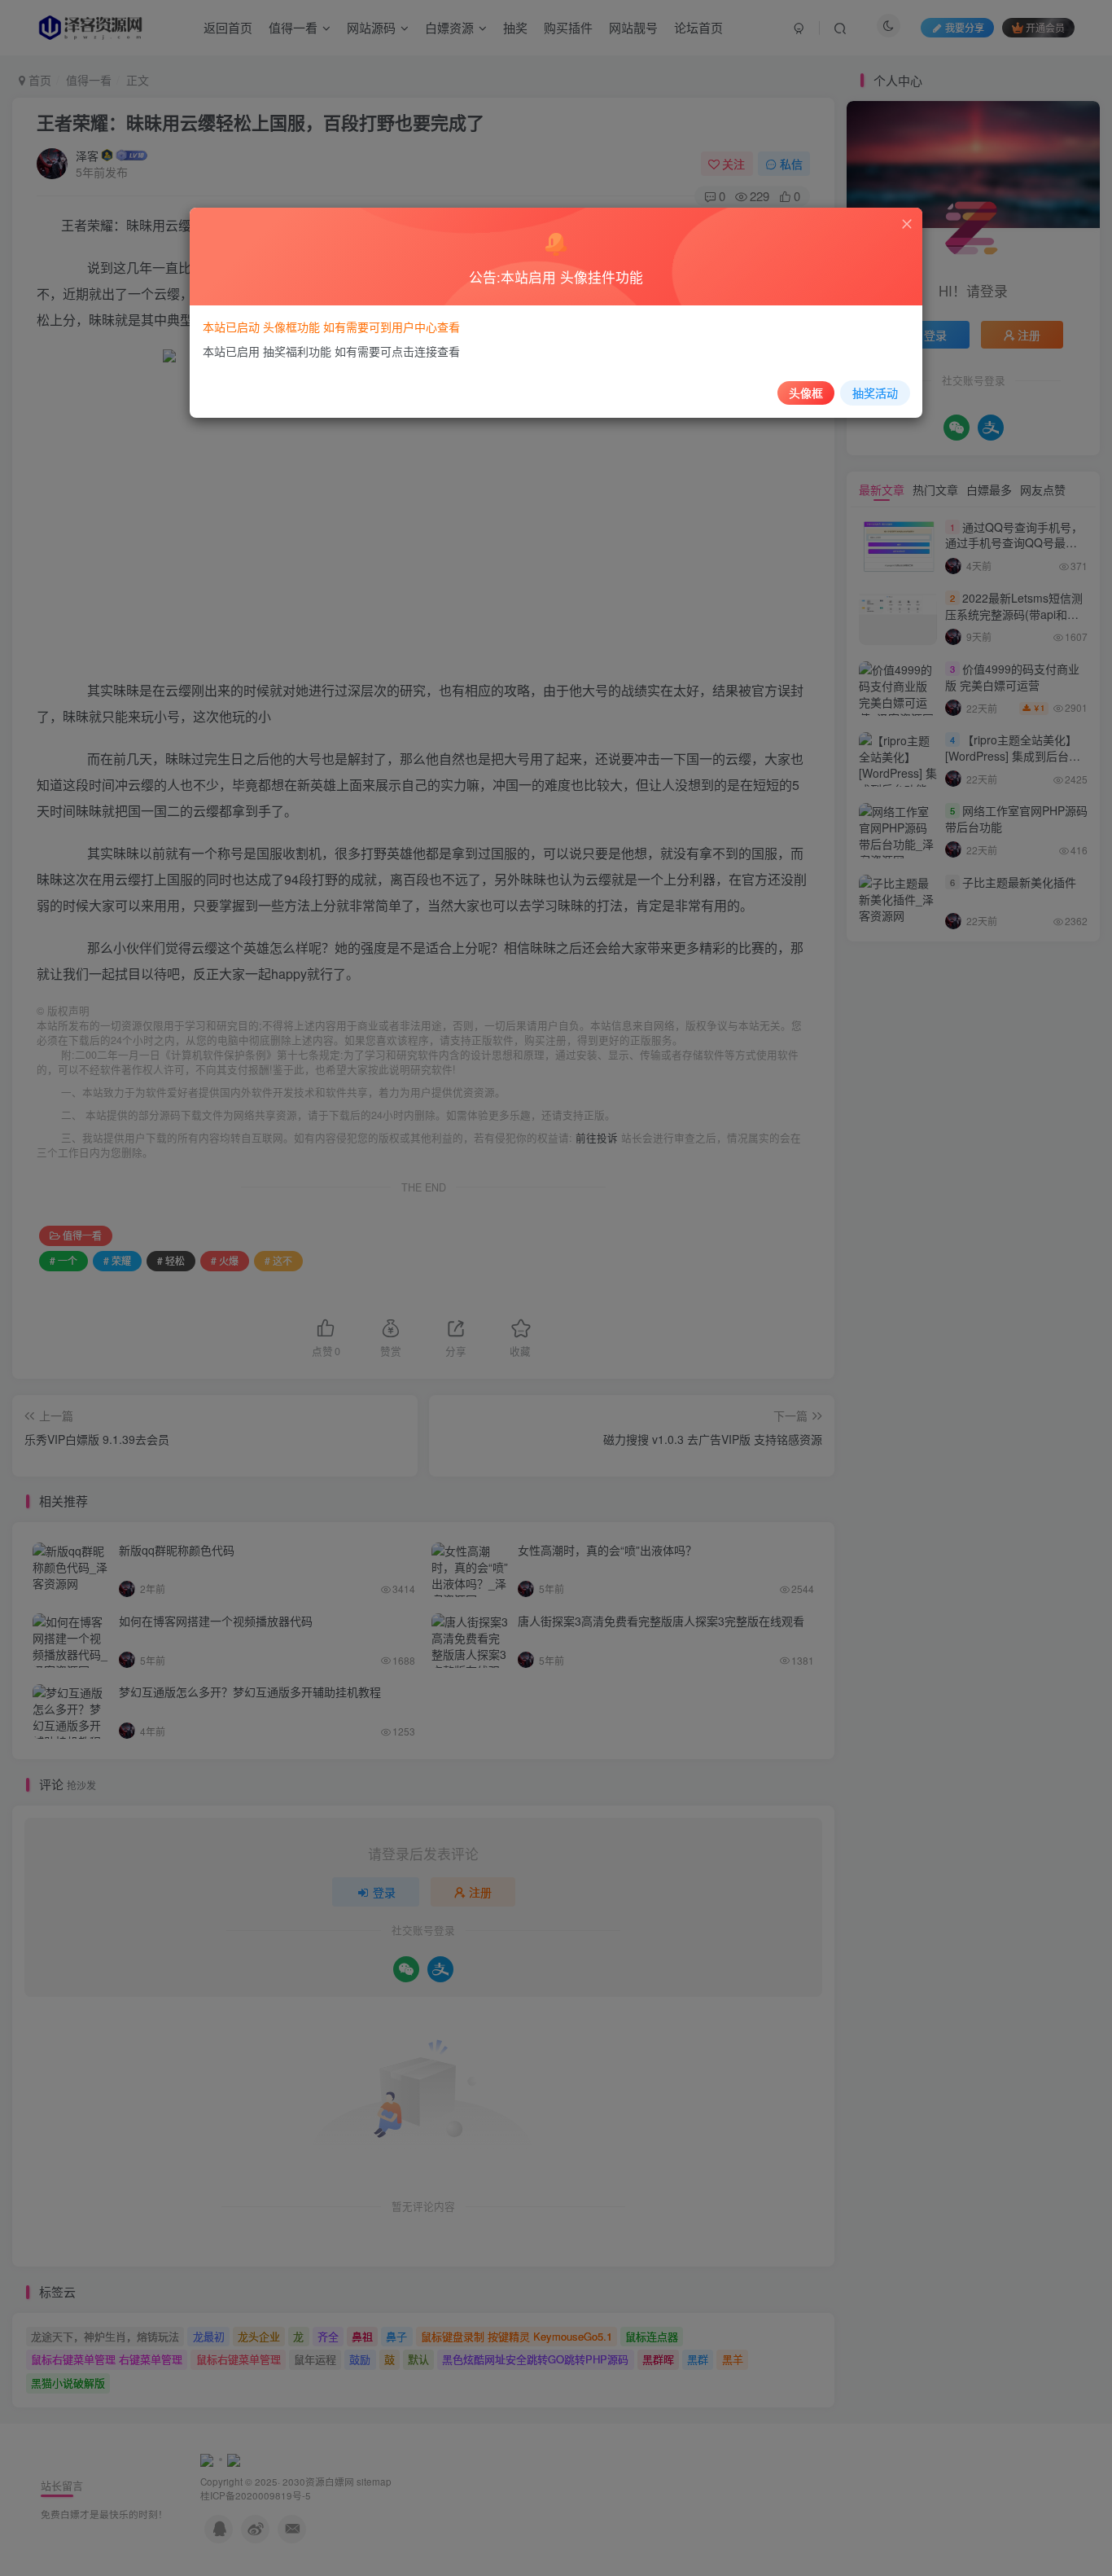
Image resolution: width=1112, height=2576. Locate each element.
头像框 (806, 393)
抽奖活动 (875, 393)
